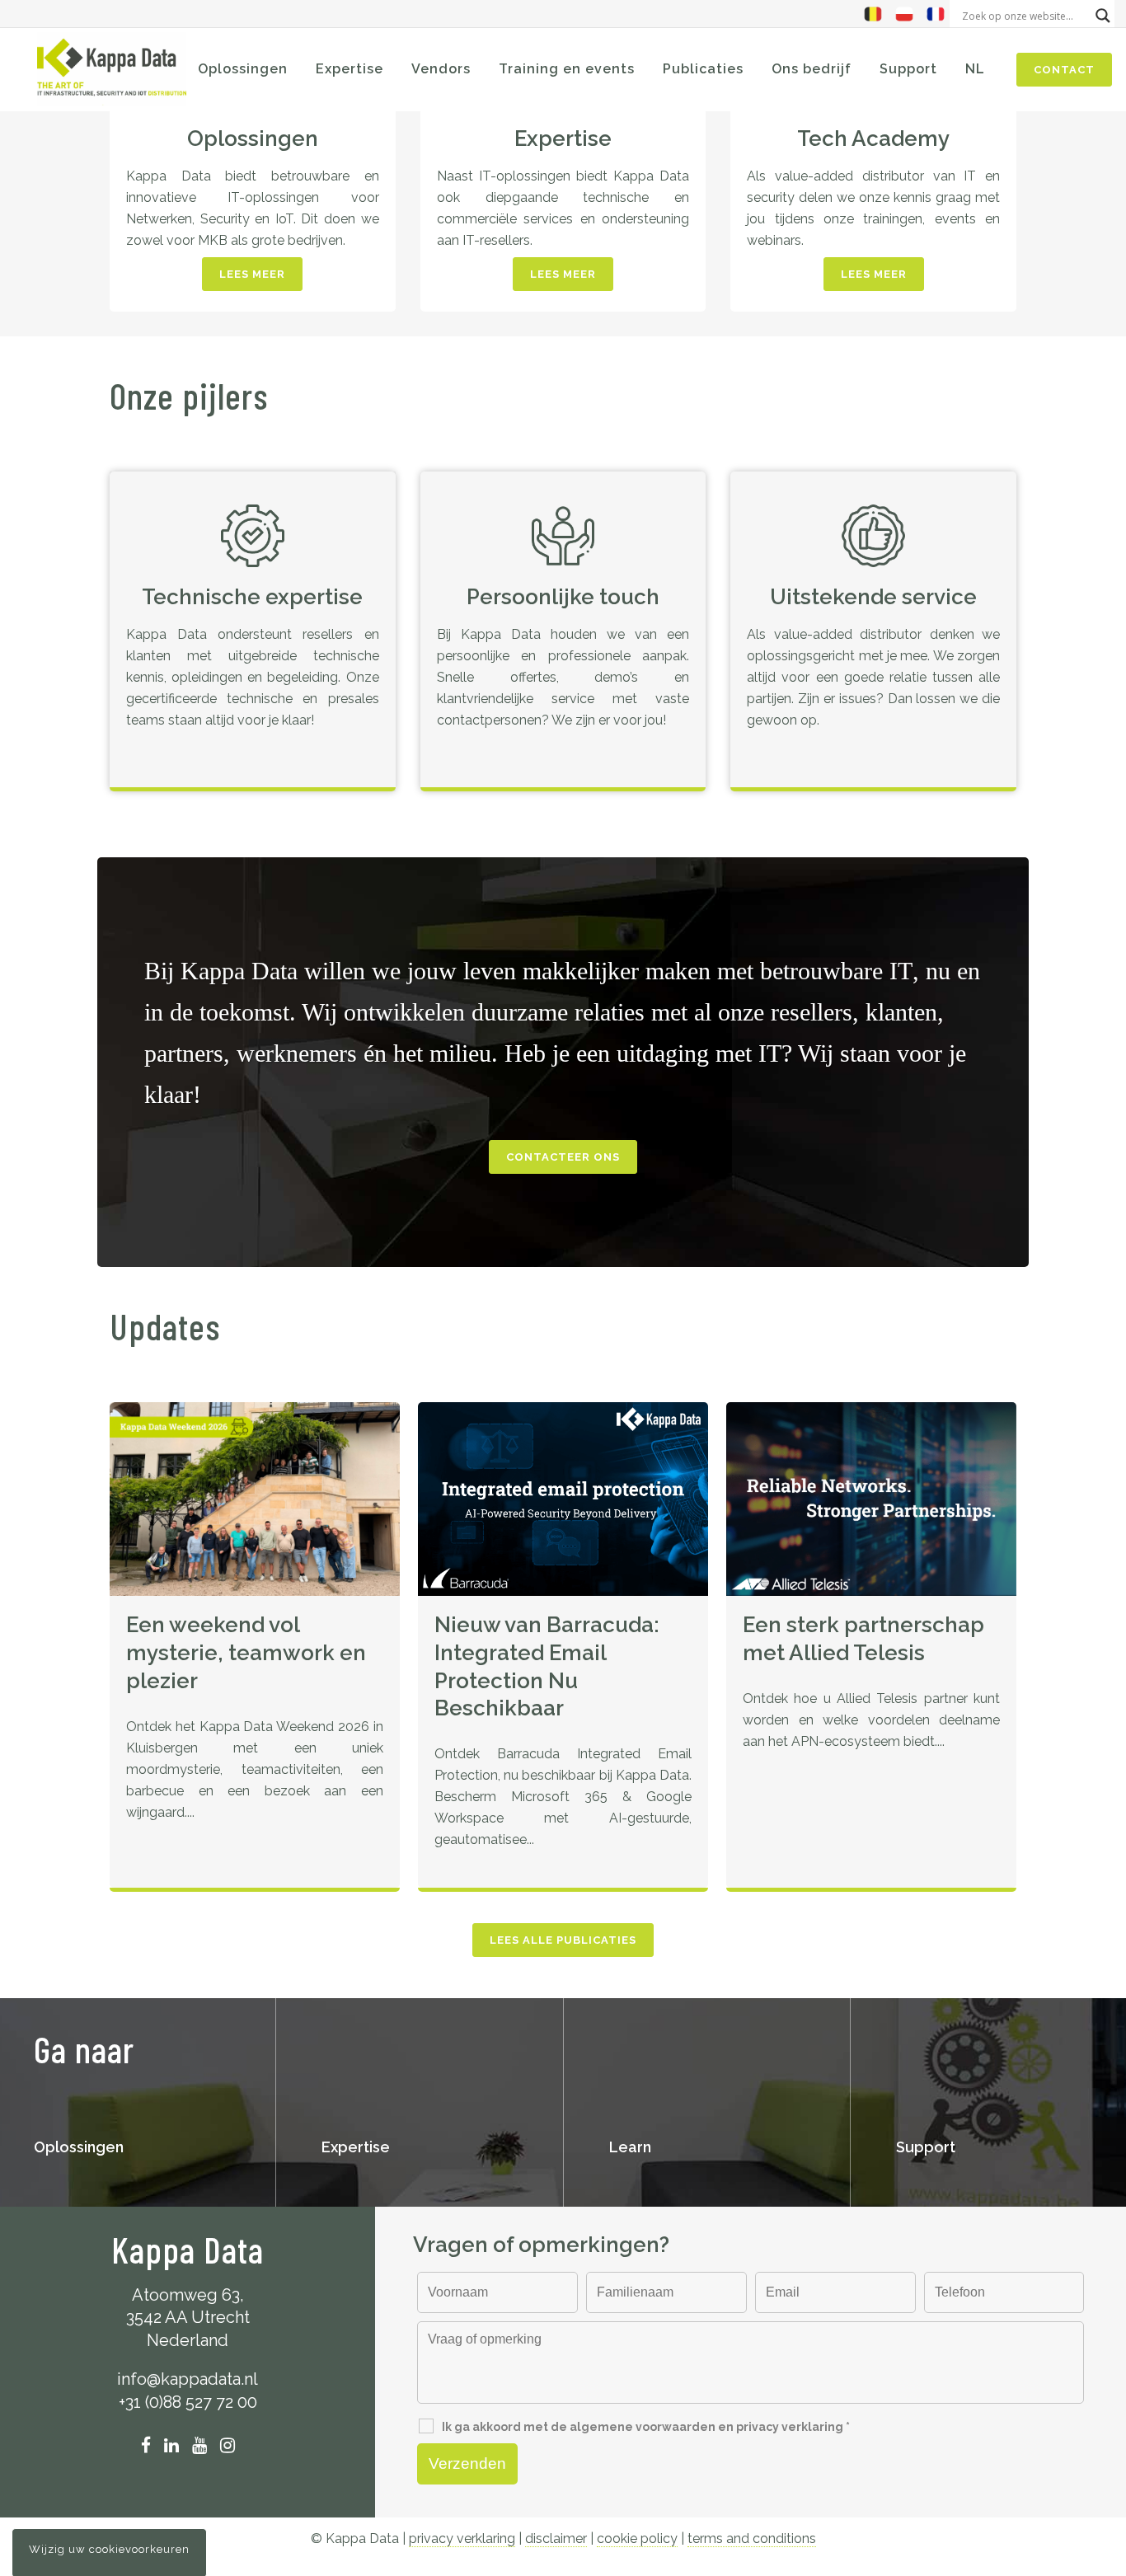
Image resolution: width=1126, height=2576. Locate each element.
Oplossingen (253, 138)
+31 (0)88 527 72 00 (188, 2402)
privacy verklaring (462, 2538)
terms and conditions (752, 2538)
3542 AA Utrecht (188, 2317)
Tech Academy (873, 138)
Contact (1064, 70)
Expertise (563, 138)
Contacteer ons (563, 1157)
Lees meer (252, 274)
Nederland (188, 2340)
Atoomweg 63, (188, 2295)
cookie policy (637, 2538)
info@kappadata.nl (188, 2379)
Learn (630, 2147)
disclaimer (556, 2538)
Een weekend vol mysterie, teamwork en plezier (246, 1653)
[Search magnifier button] (1103, 16)
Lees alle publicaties (563, 1940)
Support (926, 2147)
